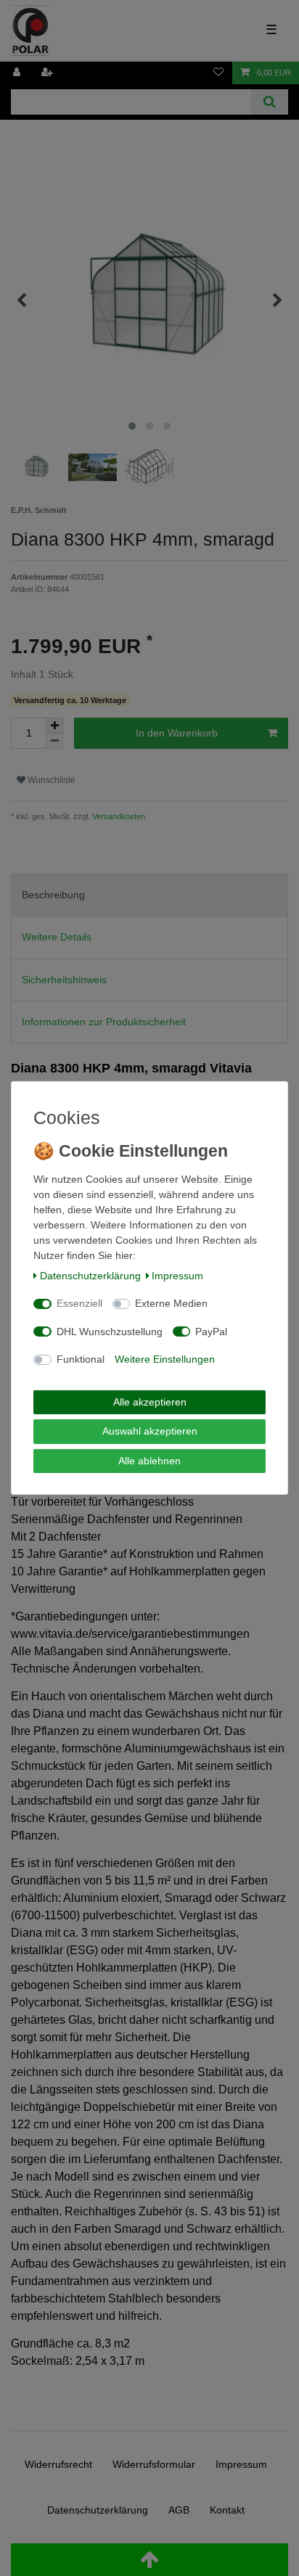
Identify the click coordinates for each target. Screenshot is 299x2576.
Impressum (177, 1276)
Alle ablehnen (149, 1461)
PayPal (211, 1332)
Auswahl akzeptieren (150, 1431)
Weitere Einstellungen (165, 1359)
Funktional (81, 1359)
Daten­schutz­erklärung (90, 1276)
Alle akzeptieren (150, 1402)
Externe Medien (171, 1303)
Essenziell (79, 1303)
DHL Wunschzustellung (110, 1332)
